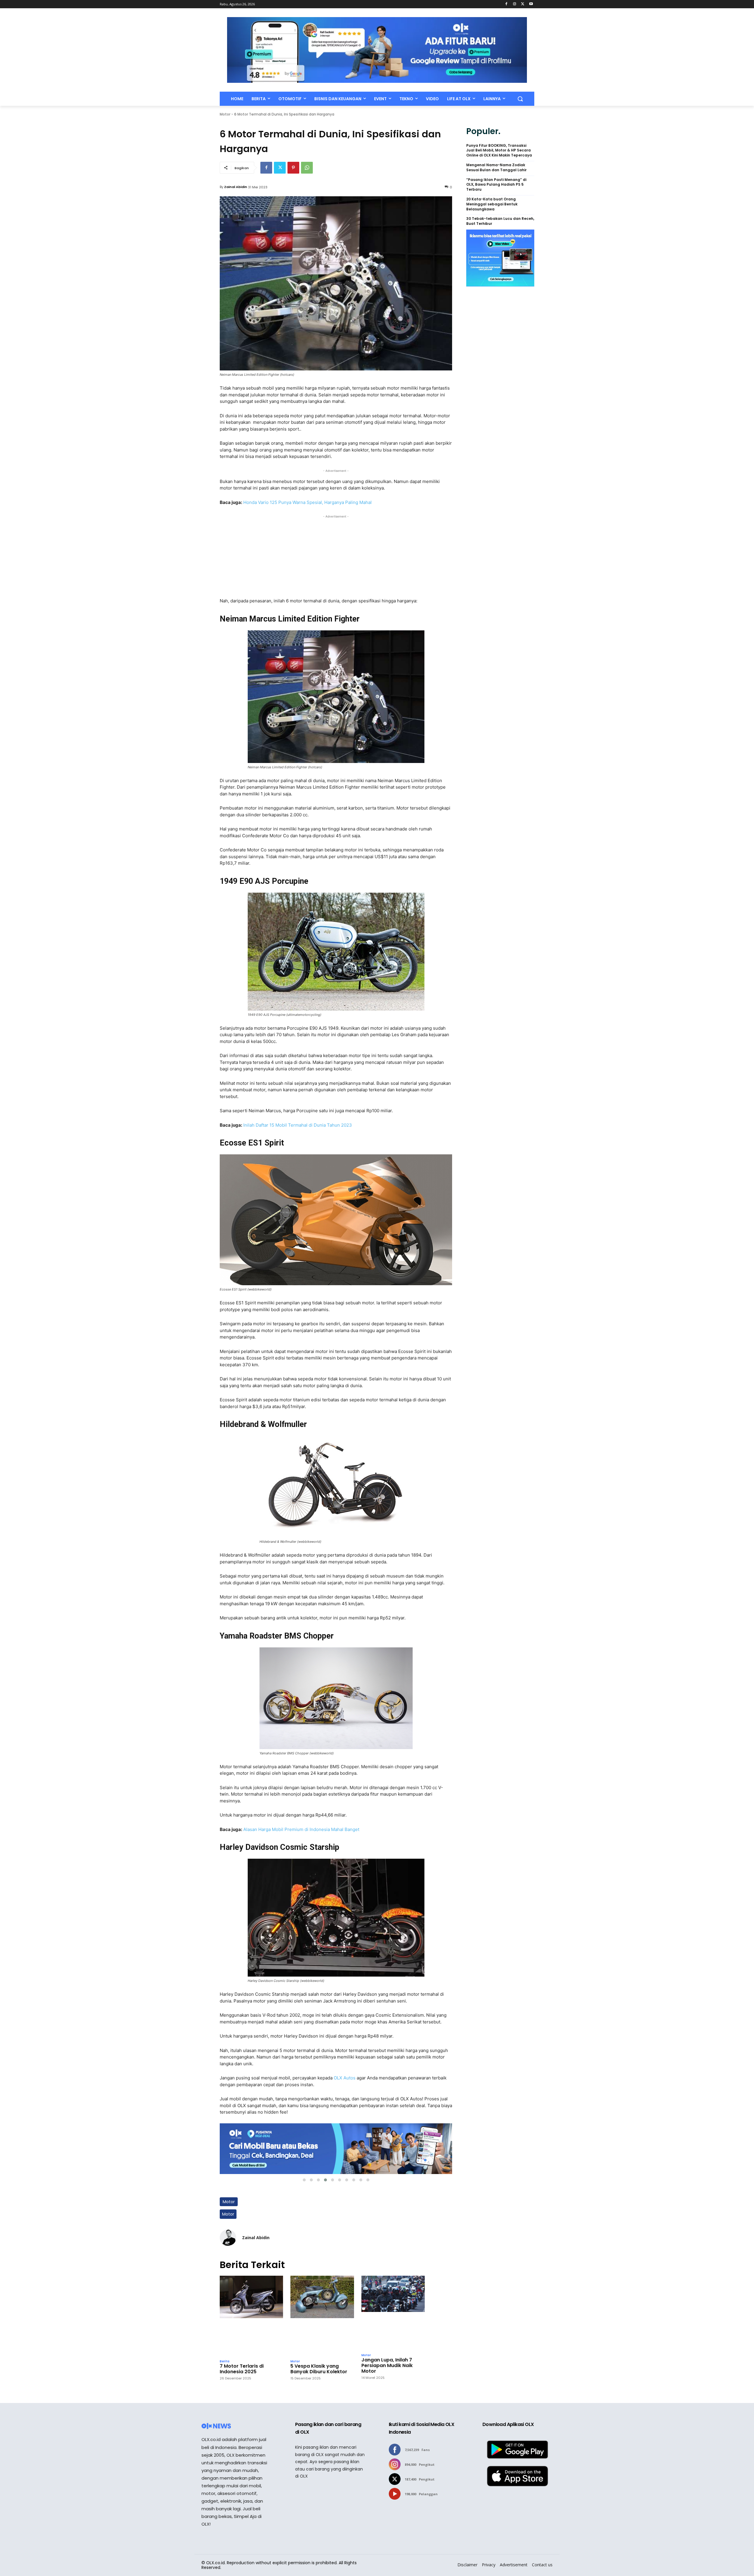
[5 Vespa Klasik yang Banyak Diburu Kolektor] (322, 2316)
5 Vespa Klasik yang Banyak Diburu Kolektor (319, 2369)
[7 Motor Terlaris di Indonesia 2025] (251, 2316)
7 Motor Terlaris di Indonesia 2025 (242, 2369)
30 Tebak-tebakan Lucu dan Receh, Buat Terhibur (500, 221)
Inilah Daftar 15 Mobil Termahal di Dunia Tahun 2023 (298, 1125)
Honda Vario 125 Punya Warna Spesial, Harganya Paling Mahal (307, 502)
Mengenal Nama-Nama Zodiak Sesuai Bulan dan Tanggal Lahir (496, 168)
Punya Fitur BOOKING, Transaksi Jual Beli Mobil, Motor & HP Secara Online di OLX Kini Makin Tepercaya (499, 151)
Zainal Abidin (236, 187)
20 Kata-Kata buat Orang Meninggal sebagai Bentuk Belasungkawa (492, 204)
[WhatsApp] (307, 168)
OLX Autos (345, 2078)
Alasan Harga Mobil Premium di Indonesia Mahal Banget (301, 1829)
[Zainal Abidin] (228, 2238)
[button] (520, 99)
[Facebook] (506, 4)
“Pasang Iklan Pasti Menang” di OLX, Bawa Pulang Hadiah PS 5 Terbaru (496, 185)
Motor (225, 114)
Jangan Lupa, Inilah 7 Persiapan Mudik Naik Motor (387, 2366)
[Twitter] (523, 4)
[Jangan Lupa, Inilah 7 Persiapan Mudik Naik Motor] (393, 2313)
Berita (225, 2361)
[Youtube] (531, 4)
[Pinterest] (293, 168)
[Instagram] (515, 4)
